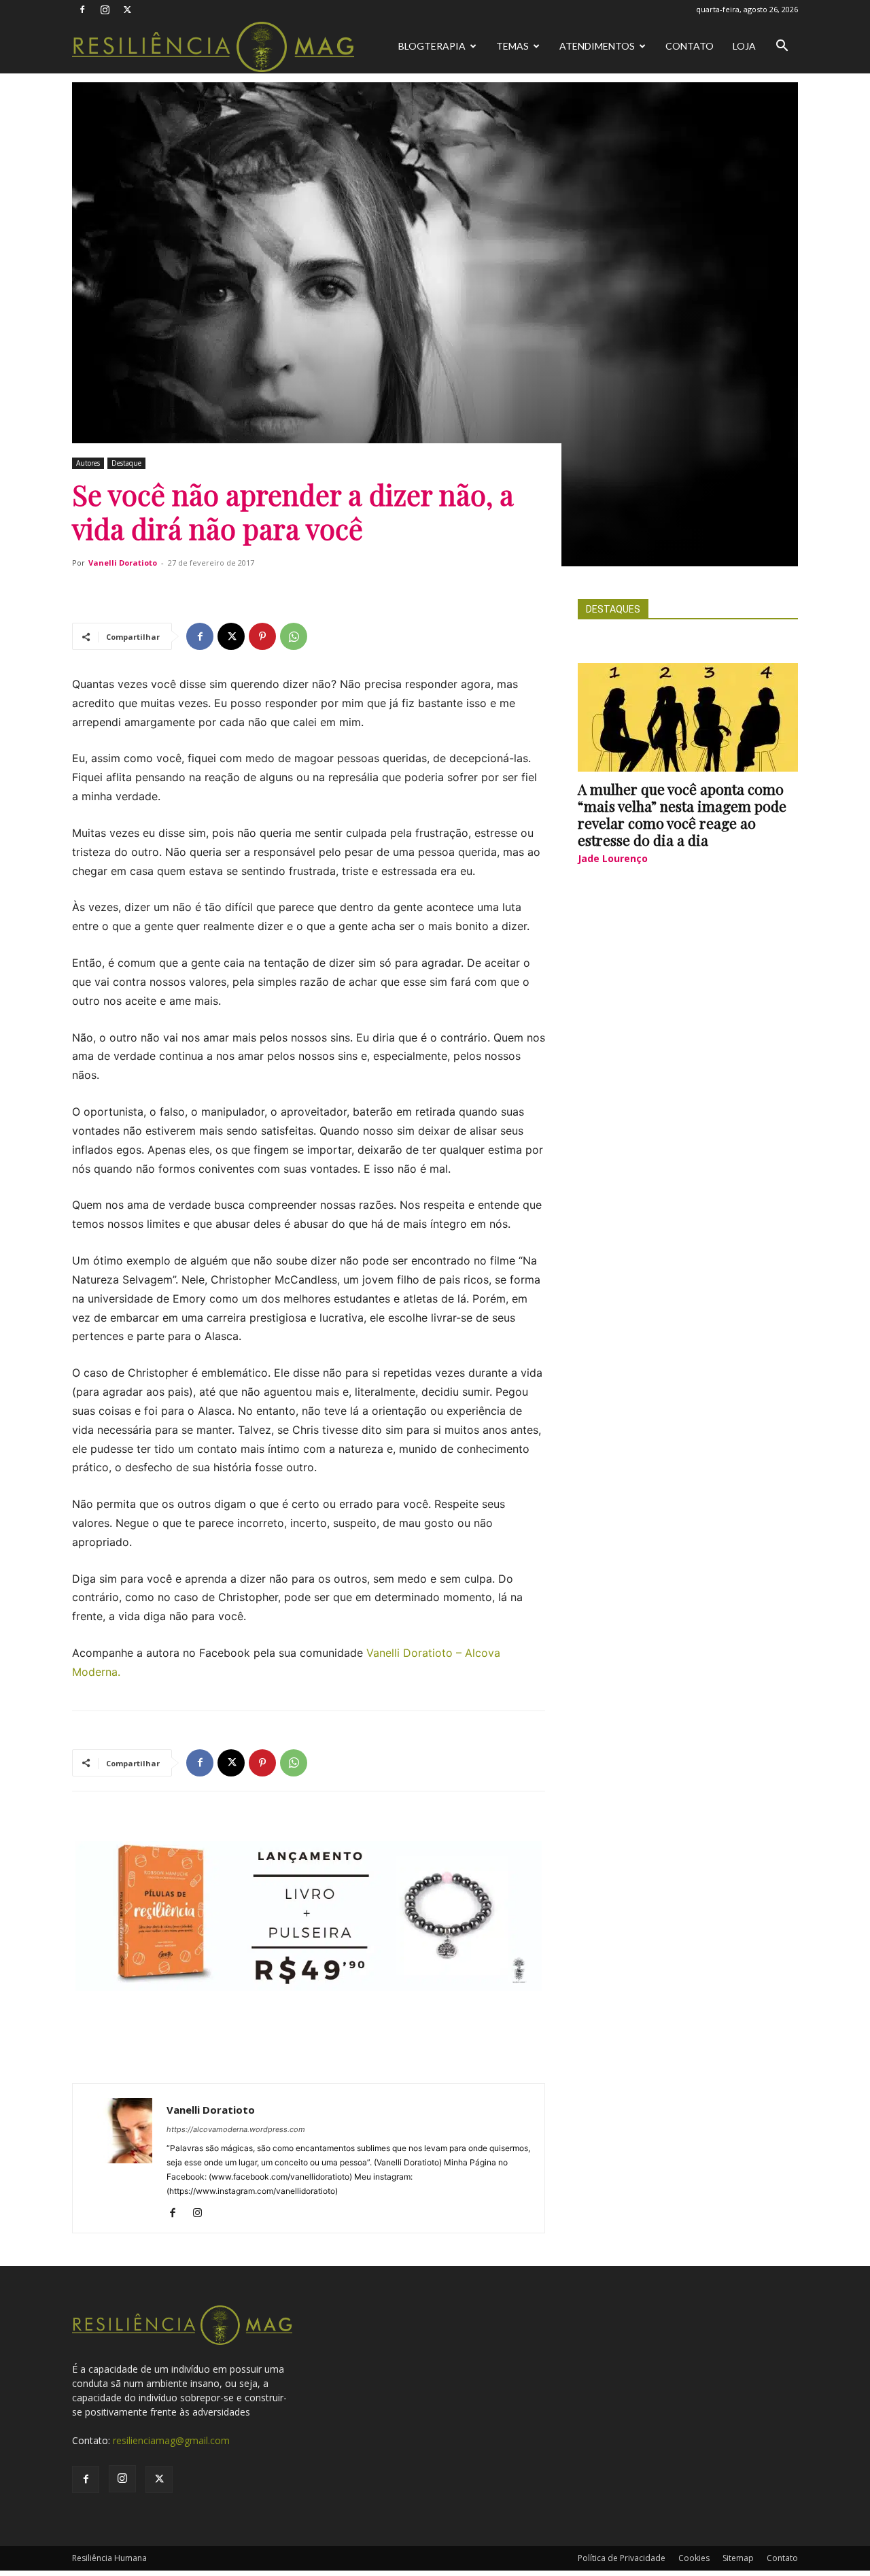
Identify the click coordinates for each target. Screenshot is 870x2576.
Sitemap (738, 2558)
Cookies (694, 2558)
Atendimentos (597, 46)
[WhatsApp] (294, 636)
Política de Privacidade (622, 2558)
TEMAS (512, 46)
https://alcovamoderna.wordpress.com (236, 2129)
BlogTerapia (432, 46)
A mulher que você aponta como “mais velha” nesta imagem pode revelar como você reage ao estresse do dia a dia (682, 814)
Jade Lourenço (613, 858)
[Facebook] (82, 10)
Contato (690, 46)
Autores (88, 463)
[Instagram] (105, 10)
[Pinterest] (262, 636)
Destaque (126, 463)
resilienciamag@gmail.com (171, 2440)
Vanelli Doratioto (123, 563)
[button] (782, 47)
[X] (127, 10)
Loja (744, 46)
